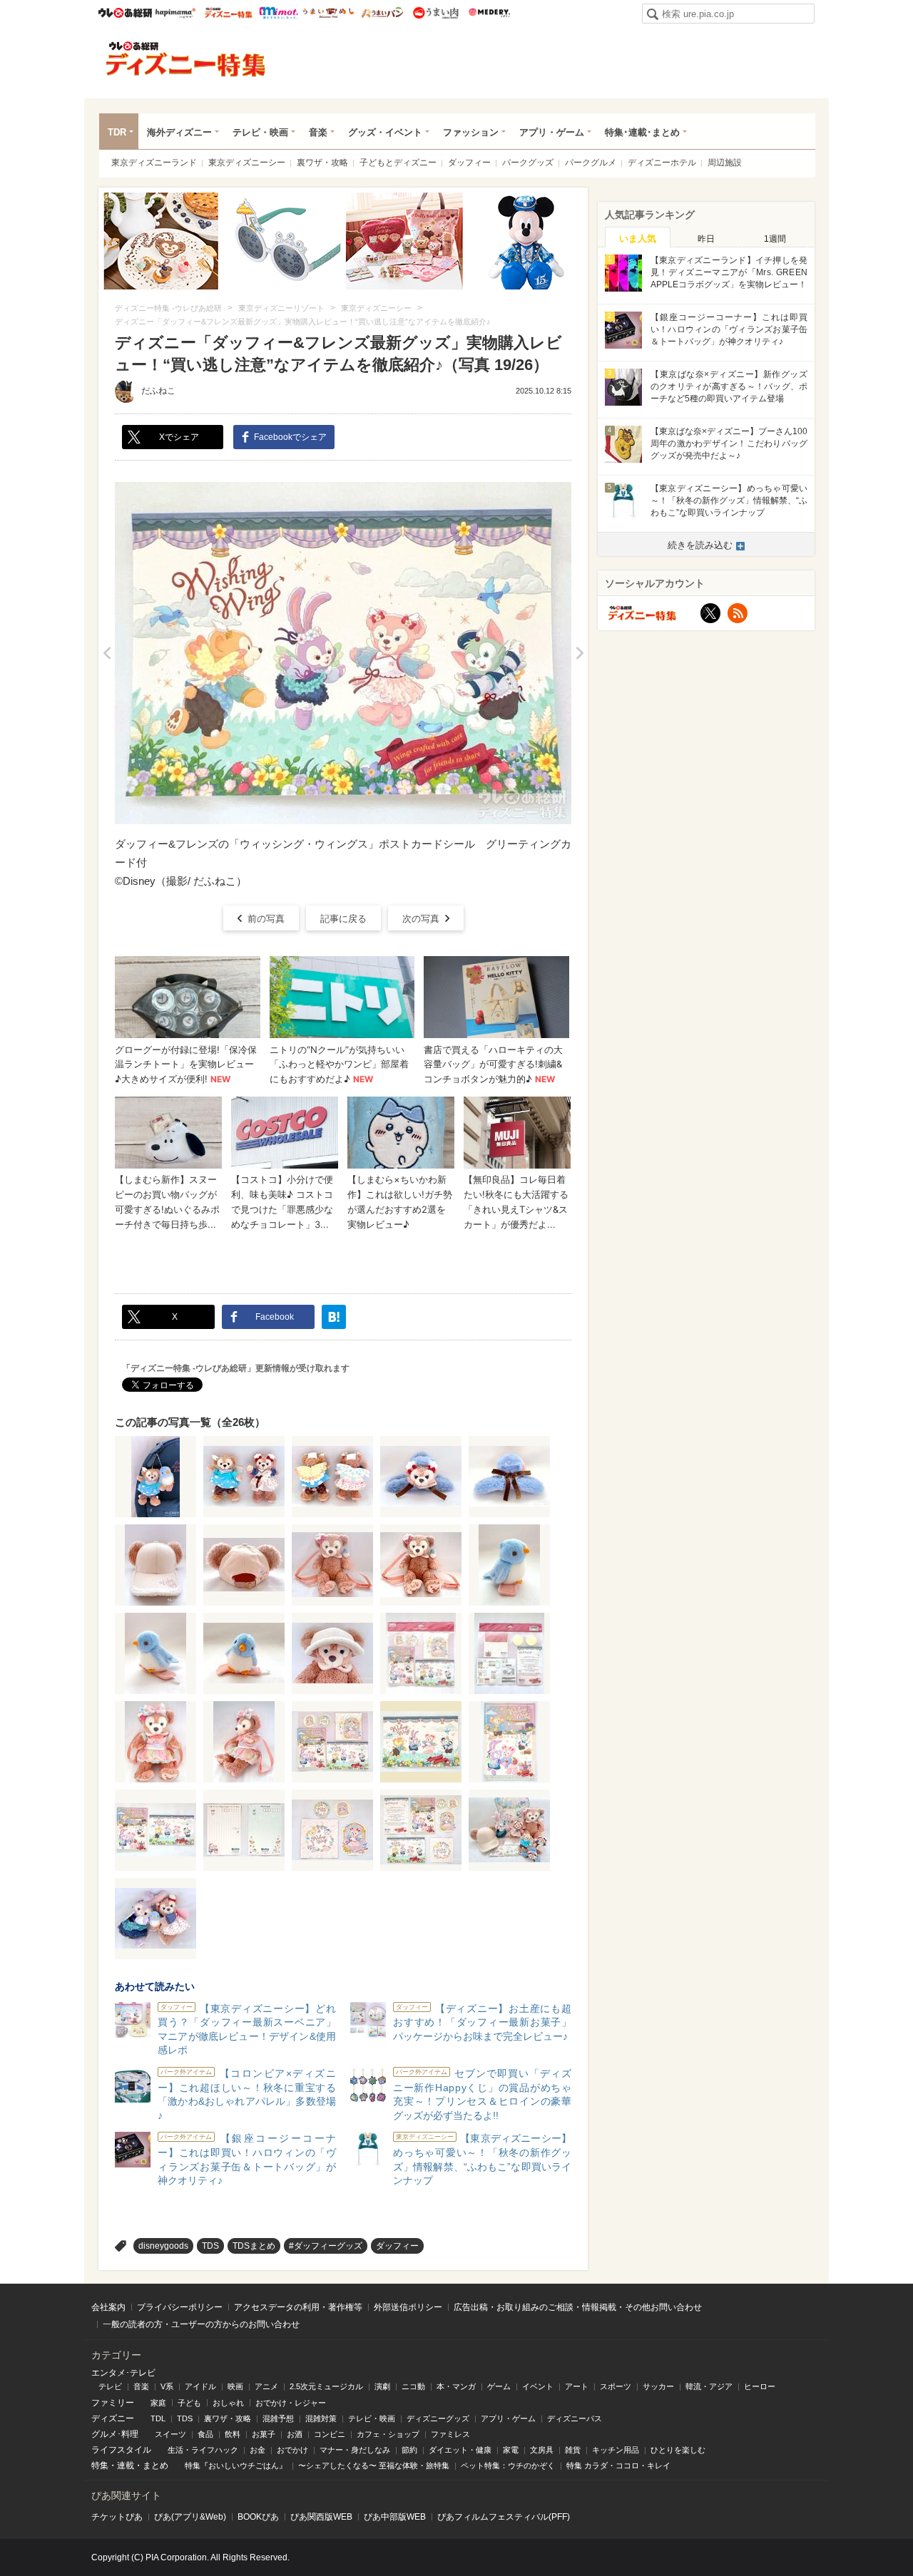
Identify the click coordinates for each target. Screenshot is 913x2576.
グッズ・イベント (385, 132)
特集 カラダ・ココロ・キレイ (618, 2465)
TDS (210, 2246)
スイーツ (170, 2434)
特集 (100, 2465)
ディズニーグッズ (438, 2418)
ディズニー (113, 2418)
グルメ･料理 (115, 2434)
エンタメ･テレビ (123, 2373)
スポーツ (616, 2386)
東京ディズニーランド (154, 163)
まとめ (155, 2465)
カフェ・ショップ (388, 2434)
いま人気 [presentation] (638, 238)
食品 (205, 2434)
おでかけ (292, 2450)
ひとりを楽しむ (678, 2450)
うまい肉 (435, 13)
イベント (538, 2386)
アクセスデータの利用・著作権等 (298, 2307)
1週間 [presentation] (775, 239)
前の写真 (266, 919)
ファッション (471, 132)
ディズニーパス (575, 2418)
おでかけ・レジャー (291, 2403)
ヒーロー (760, 2386)
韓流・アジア (709, 2386)
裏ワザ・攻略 (322, 163)
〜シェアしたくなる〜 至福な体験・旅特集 (374, 2465)
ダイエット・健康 (460, 2450)
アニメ (266, 2386)
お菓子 (264, 2434)
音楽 (318, 132)
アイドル (200, 2386)
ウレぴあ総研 (125, 13)
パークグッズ (528, 163)
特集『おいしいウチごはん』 (236, 2465)
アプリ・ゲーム (552, 132)
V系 (167, 2386)
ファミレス (450, 2434)
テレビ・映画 (260, 132)
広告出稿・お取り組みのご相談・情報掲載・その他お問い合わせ (578, 2307)
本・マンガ (456, 2386)
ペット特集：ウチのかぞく (508, 2465)
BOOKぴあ (258, 2517)
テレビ (110, 2386)
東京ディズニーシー (247, 163)
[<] (107, 653)
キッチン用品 (616, 2450)
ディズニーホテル (662, 163)
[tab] (638, 237)
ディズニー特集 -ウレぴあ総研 (186, 59)
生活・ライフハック (203, 2450)
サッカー (658, 2386)
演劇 (382, 2386)
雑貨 (573, 2450)
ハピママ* (175, 13)
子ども (189, 2403)
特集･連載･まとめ (642, 132)
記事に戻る (343, 919)
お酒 (295, 2434)
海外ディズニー (179, 132)
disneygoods (163, 2246)
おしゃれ (228, 2403)
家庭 (158, 2403)
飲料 (233, 2434)
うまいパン (382, 13)
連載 (126, 2465)
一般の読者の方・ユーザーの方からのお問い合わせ (201, 2324)
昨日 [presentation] (706, 239)
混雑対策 (321, 2418)
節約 (409, 2450)
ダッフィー (469, 163)
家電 (511, 2450)
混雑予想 (278, 2418)
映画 (235, 2386)
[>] (580, 653)
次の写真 (421, 919)
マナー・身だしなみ (355, 2450)
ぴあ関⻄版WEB (321, 2517)
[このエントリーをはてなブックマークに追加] (334, 1317)
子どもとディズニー (398, 163)
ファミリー (113, 2403)
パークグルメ (591, 163)
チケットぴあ (117, 2517)
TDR (117, 132)
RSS (738, 613)
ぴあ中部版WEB (395, 2517)
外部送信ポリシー (408, 2307)
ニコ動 (413, 2386)
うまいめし (328, 13)
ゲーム (499, 2386)
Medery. (489, 13)
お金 (257, 2450)
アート (577, 2386)
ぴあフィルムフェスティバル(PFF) (504, 2517)
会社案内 (108, 2307)
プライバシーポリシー (180, 2307)
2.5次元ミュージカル (326, 2386)
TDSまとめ (254, 2246)
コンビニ (330, 2434)
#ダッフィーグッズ (326, 2246)
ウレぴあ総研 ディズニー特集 (229, 13)
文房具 (542, 2450)
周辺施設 (725, 163)
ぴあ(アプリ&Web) (190, 2517)
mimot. (279, 13)
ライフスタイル (121, 2450)
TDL (158, 2418)
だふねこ (158, 391)
